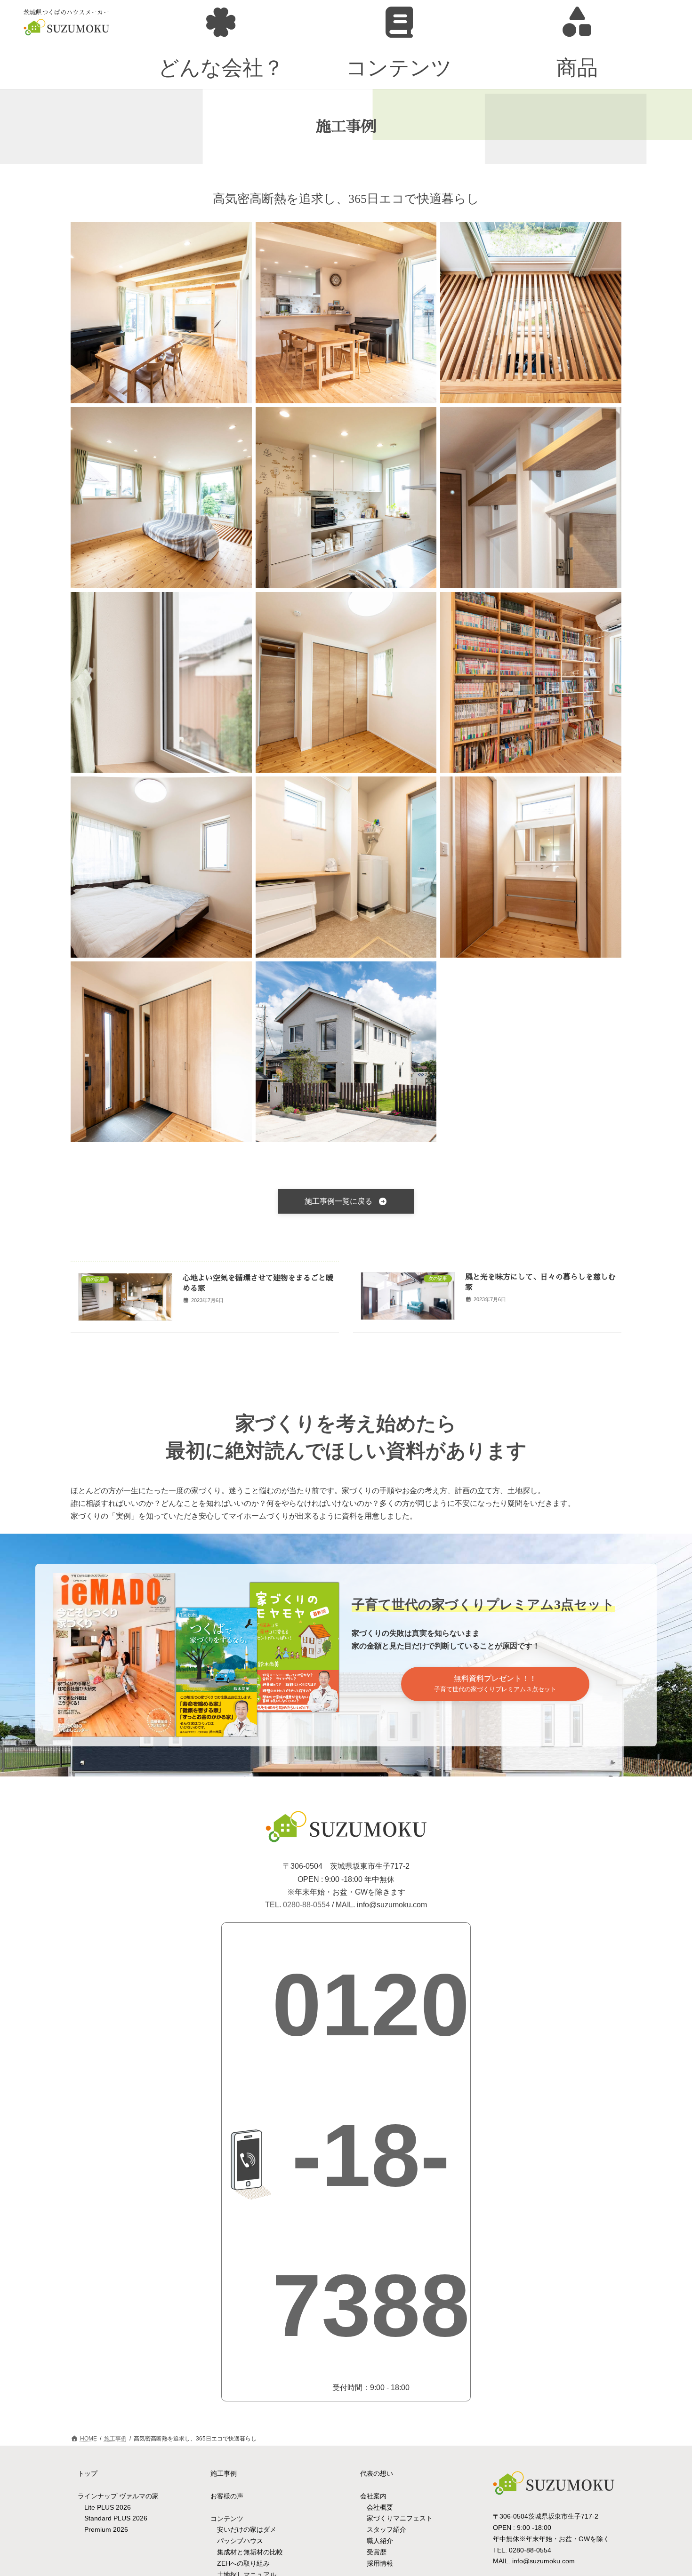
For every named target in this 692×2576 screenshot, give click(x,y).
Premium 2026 (106, 2529)
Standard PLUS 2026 (116, 2519)
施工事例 (224, 2473)
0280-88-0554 (306, 1905)
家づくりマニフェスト (400, 2519)
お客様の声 (227, 2496)
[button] (346, 1201)
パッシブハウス (240, 2541)
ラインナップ (98, 2496)
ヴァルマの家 (139, 2496)
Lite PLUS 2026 (108, 2507)
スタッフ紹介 (386, 2529)
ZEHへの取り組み (243, 2563)
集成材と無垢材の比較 (250, 2552)
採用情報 (380, 2563)
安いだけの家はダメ (247, 2530)
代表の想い (377, 2473)
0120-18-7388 (371, 2155)
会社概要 (380, 2507)
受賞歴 (377, 2552)
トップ (88, 2473)
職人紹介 (380, 2541)
